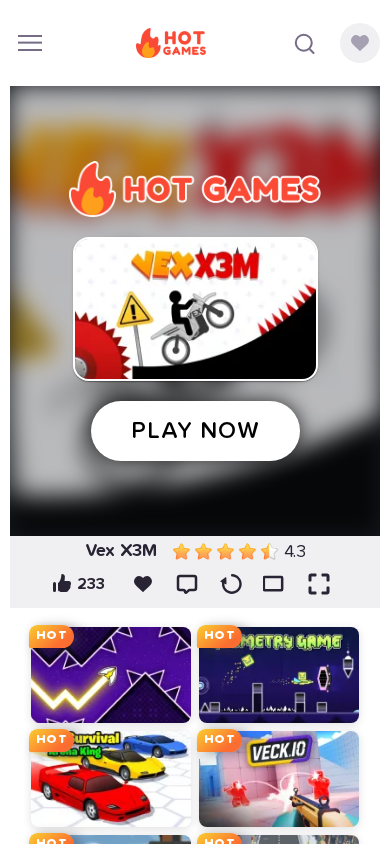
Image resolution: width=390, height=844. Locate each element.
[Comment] (187, 584)
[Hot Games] (171, 43)
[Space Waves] (111, 675)
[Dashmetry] (279, 675)
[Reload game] (231, 584)
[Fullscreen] (319, 584)
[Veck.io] (279, 779)
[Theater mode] (275, 584)
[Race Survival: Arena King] (111, 779)
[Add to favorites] (143, 584)
